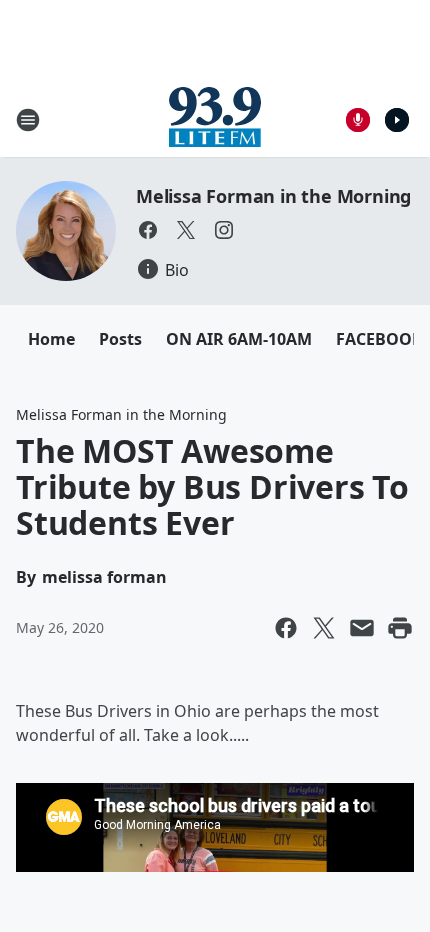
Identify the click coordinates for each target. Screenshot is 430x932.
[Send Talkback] (358, 120)
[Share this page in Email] (362, 628)
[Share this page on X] (324, 628)
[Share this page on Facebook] (286, 628)
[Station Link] (215, 119)
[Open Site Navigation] (28, 120)
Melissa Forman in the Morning (273, 196)
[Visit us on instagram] (224, 230)
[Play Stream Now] (397, 120)
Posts (120, 339)
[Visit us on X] (186, 230)
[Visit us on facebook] (148, 230)
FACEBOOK (379, 339)
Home (51, 339)
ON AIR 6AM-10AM (239, 339)
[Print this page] (400, 628)
